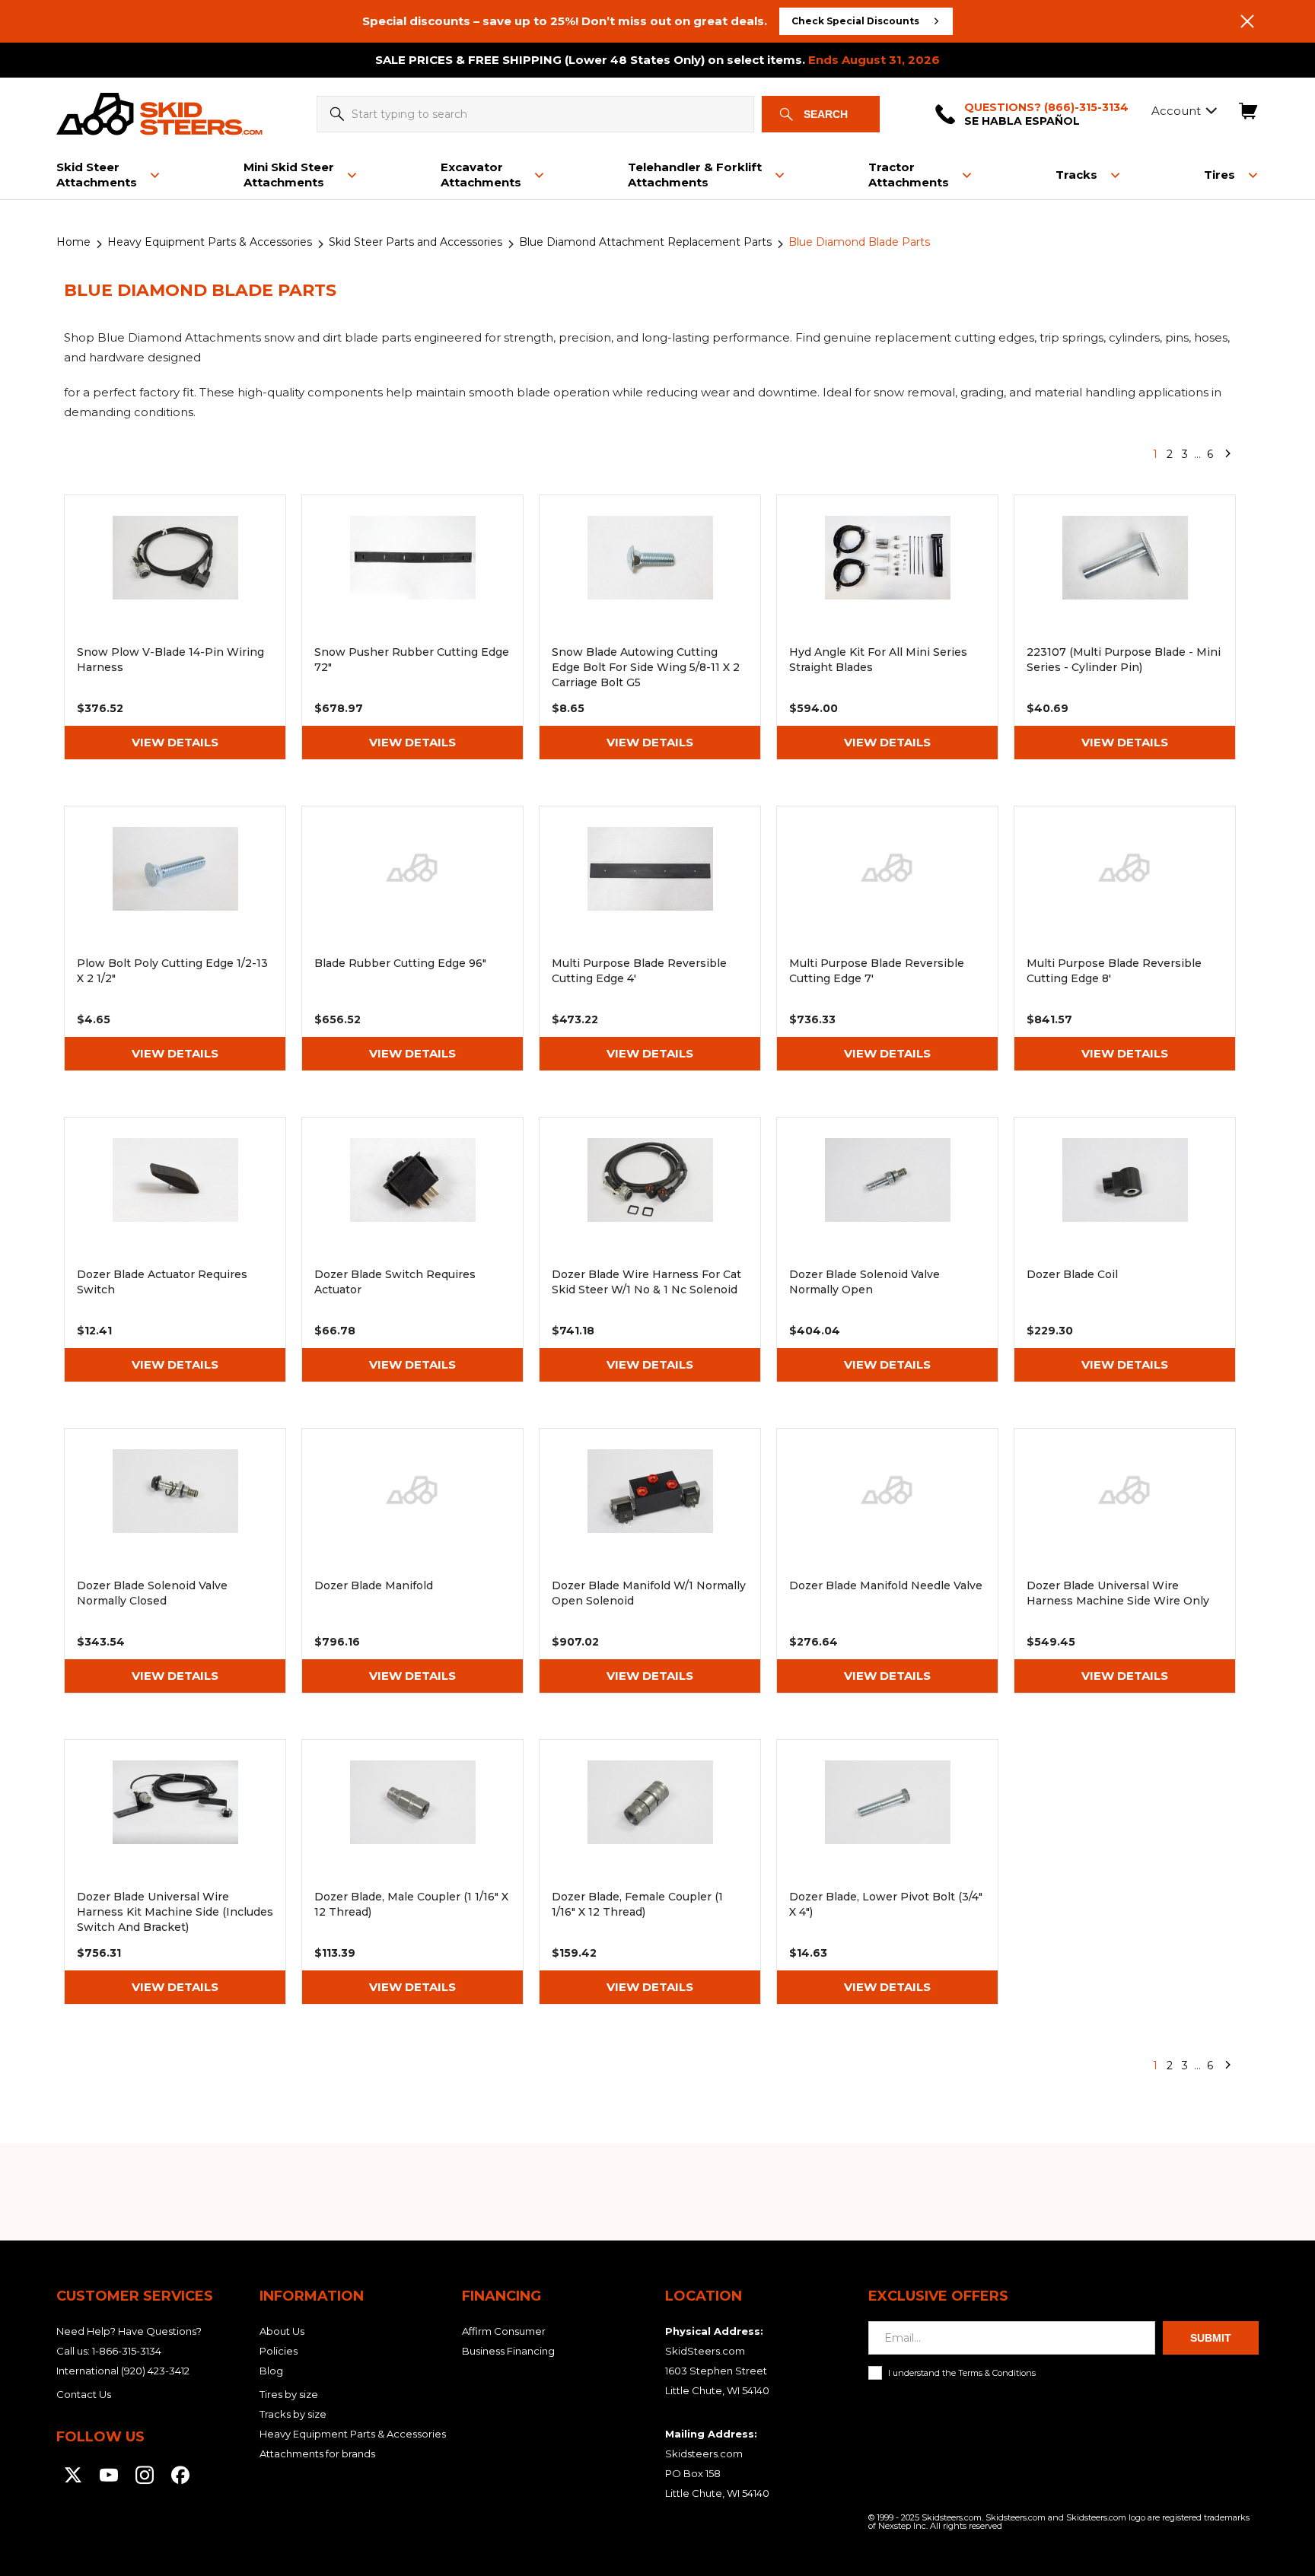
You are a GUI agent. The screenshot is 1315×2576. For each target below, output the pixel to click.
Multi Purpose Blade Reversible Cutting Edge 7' (887, 938)
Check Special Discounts (855, 21)
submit (1211, 2338)
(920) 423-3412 (155, 2371)
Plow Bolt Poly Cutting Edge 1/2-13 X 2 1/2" (175, 938)
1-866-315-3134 (127, 2351)
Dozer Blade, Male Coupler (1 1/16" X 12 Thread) (412, 1872)
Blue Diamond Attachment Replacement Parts (645, 242)
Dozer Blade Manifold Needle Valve (887, 1561)
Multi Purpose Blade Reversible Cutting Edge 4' (650, 938)
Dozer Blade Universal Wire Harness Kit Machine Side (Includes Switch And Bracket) (175, 1872)
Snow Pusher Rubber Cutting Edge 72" (412, 627)
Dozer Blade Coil (1125, 1250)
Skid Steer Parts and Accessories (416, 242)
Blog (271, 2371)
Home (73, 242)
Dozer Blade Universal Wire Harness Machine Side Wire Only (1125, 1561)
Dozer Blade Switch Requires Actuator (412, 1250)
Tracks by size (293, 2414)
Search (826, 114)
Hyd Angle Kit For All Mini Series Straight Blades (887, 627)
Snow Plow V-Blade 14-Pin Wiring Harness (175, 627)
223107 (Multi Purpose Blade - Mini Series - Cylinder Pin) (1125, 627)
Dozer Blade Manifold (412, 1561)
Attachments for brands (317, 2454)
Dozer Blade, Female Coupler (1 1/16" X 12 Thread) (650, 1872)
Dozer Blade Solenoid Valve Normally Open (887, 1250)
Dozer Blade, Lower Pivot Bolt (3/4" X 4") (887, 1872)
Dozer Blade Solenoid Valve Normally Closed (175, 1561)
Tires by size (289, 2394)
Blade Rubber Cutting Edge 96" (412, 938)
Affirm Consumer (504, 2331)
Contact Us (84, 2394)
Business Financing (508, 2351)
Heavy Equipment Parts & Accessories (210, 242)
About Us (282, 2331)
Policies (279, 2351)
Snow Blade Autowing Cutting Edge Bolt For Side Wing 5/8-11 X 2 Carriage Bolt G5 (650, 627)
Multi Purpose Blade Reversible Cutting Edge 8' (1125, 938)
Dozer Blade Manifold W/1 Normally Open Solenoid (650, 1561)
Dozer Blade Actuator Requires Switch (175, 1250)
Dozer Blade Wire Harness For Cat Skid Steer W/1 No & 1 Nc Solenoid (650, 1250)
